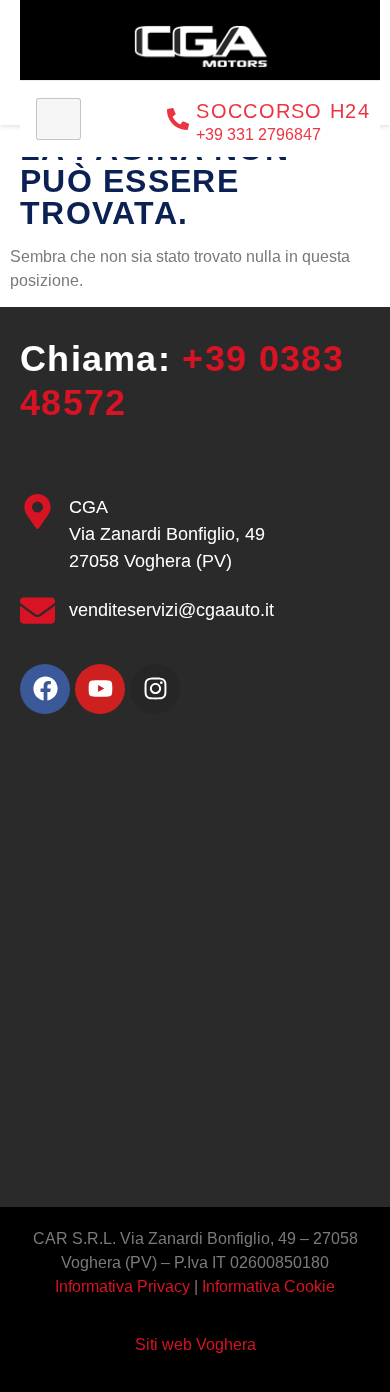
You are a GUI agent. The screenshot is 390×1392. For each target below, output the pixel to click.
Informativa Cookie (268, 1286)
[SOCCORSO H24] (178, 119)
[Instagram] (155, 689)
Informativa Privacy (124, 1286)
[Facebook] (45, 689)
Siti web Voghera (195, 1344)
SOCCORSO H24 (283, 111)
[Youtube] (100, 689)
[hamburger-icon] (58, 119)
